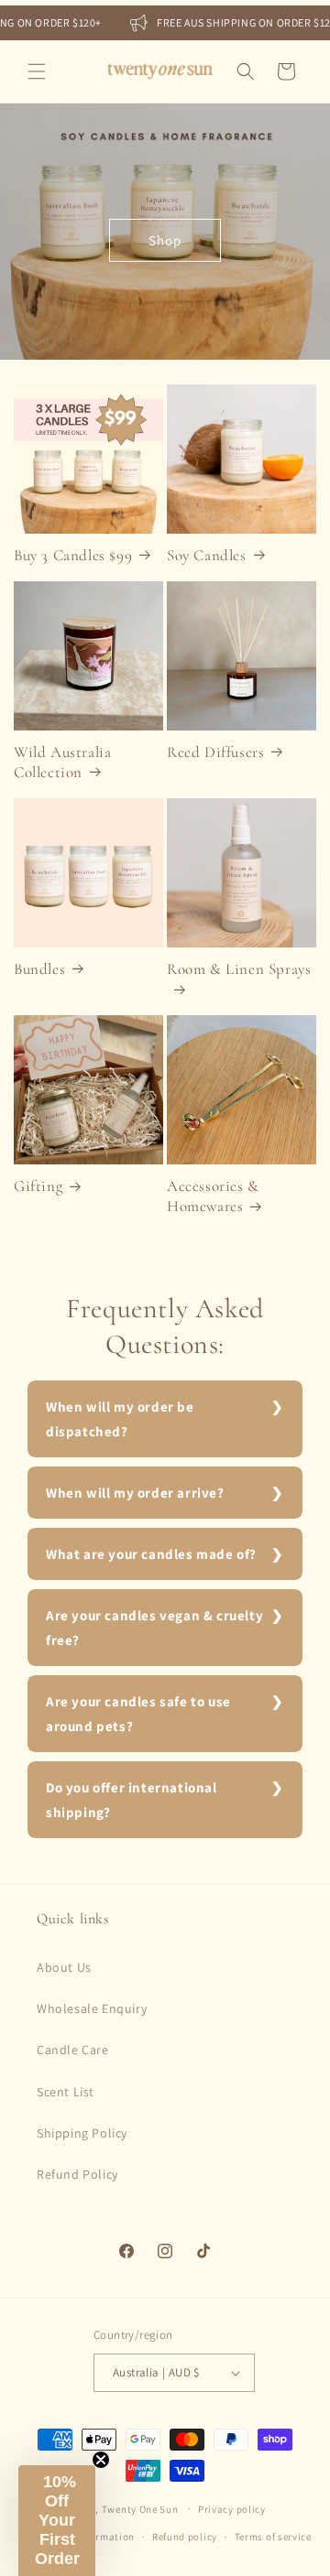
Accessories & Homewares (213, 1196)
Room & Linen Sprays (239, 969)
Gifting (38, 1186)
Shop (165, 240)
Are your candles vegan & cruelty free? (154, 1628)
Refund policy (185, 2537)
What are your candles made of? (151, 1554)
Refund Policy (77, 2174)
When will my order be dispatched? (120, 1419)
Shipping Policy (82, 2133)
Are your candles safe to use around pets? (138, 1714)
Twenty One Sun (140, 2508)
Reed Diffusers (215, 752)
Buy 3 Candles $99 (73, 555)
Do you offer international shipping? (132, 1800)
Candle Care (73, 2050)
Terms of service (273, 2537)
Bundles (39, 969)
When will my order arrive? (135, 1493)
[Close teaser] (101, 2460)
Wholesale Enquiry (92, 2008)
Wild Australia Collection (62, 762)
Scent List (66, 2092)
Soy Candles (207, 555)
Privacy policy (232, 2509)
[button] (37, 71)
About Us (64, 1967)
